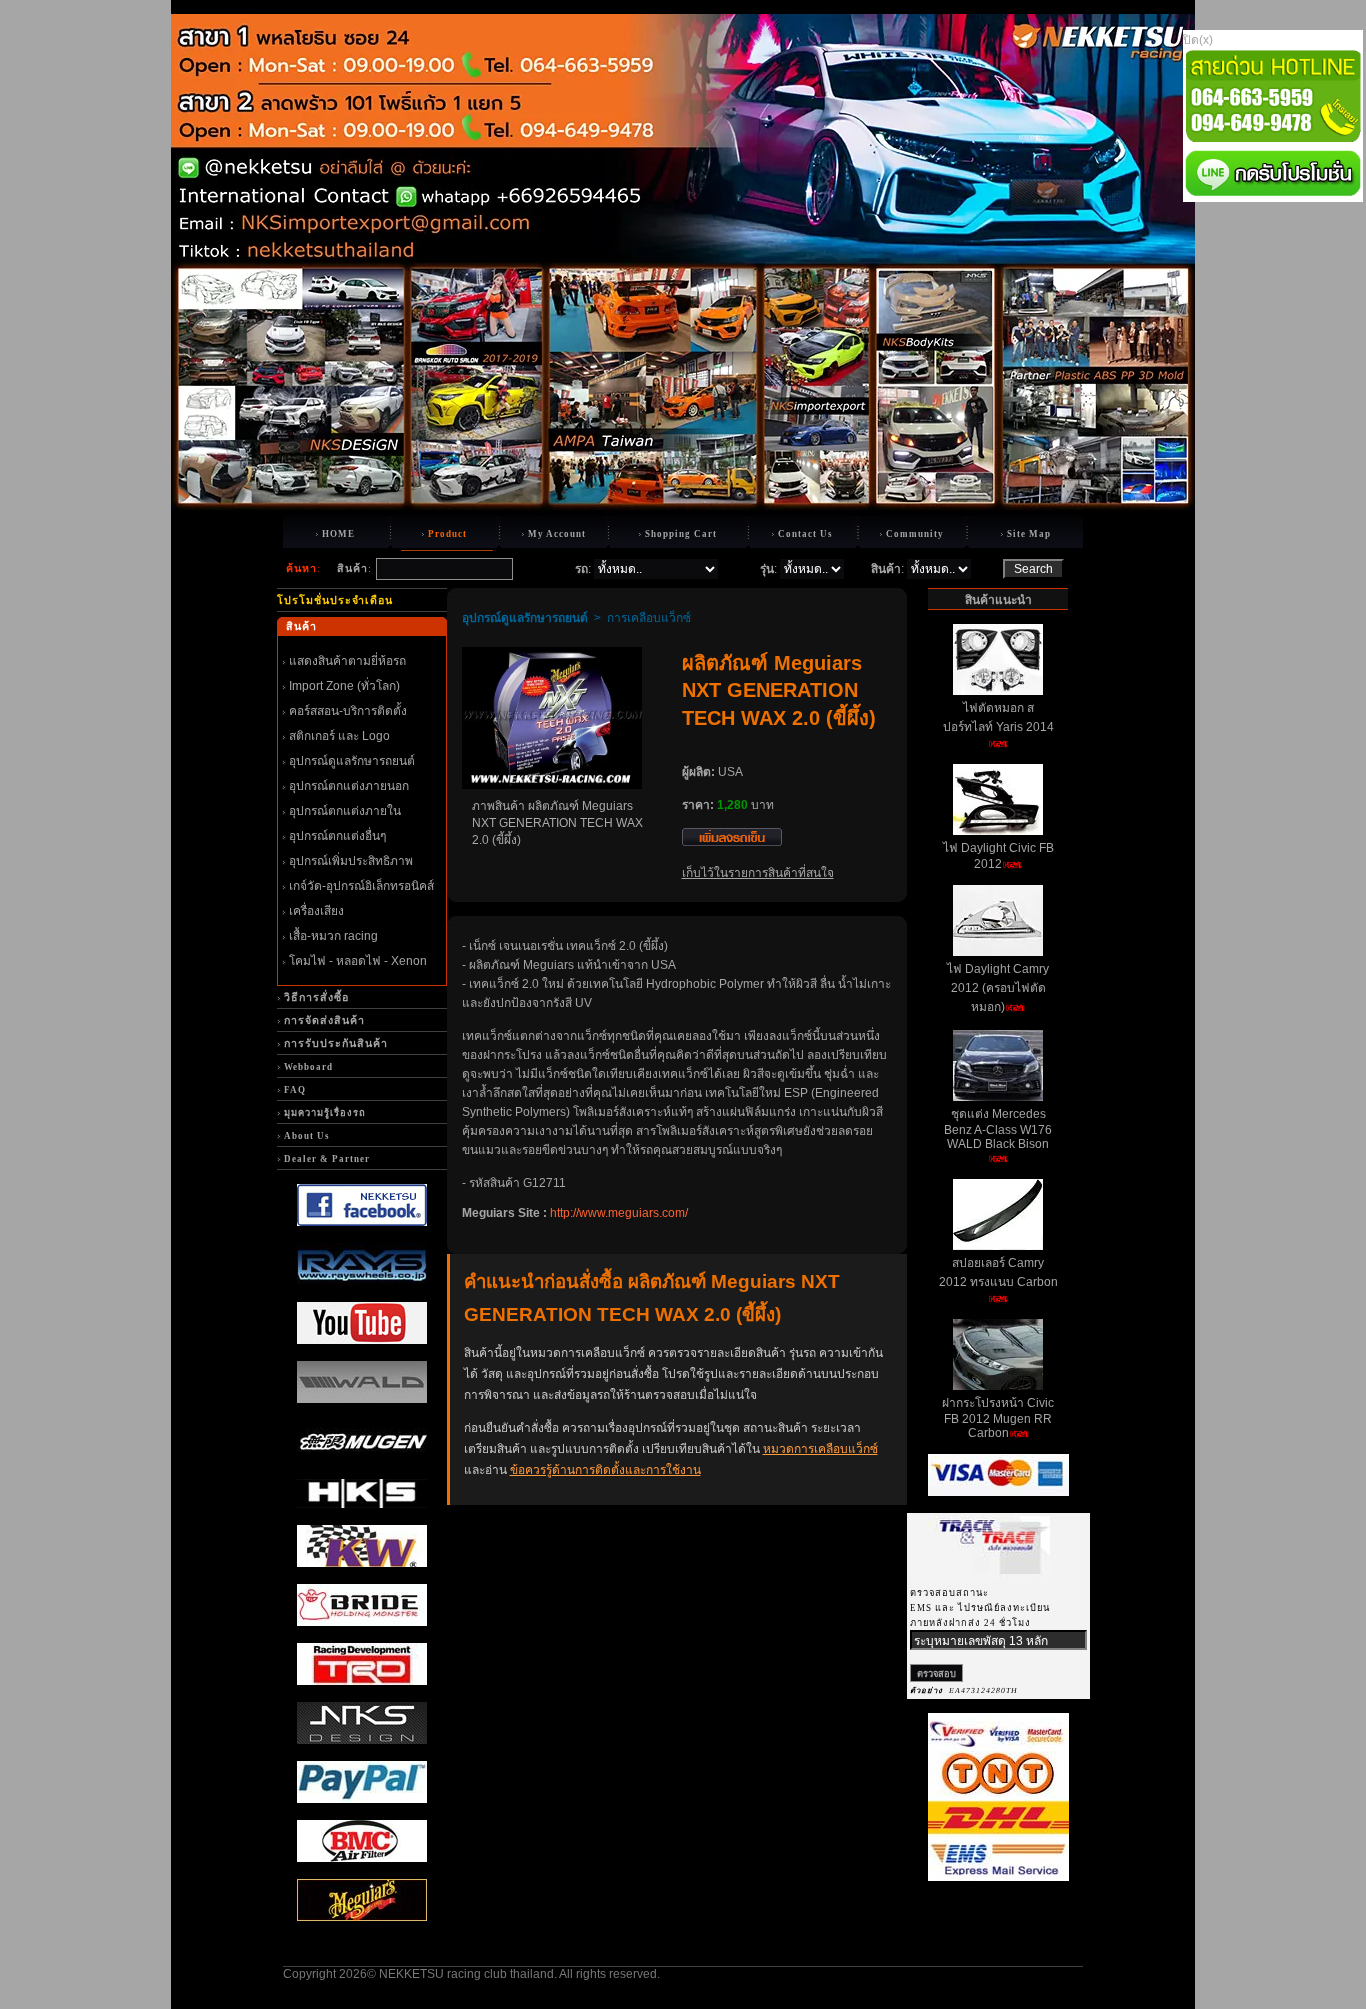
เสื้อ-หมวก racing (333, 936)
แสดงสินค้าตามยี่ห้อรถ (347, 661)
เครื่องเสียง (316, 911)
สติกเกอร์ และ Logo (339, 736)
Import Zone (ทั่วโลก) (344, 686)
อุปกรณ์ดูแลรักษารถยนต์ (352, 761)
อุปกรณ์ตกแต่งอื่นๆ (337, 836)
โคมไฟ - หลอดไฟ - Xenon (358, 961)
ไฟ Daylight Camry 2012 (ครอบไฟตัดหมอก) (998, 988)
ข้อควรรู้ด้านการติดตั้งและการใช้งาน (605, 1470)
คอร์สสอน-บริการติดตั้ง (348, 711)
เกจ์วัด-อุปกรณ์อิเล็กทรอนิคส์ (361, 886)
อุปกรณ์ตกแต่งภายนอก (349, 786)
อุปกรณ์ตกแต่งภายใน (345, 811)
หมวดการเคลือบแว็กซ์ (820, 1449)
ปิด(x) (1198, 40)
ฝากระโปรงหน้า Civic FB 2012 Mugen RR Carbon (998, 1418)
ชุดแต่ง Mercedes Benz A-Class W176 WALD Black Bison (998, 1129)
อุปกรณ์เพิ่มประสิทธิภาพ (351, 861)
